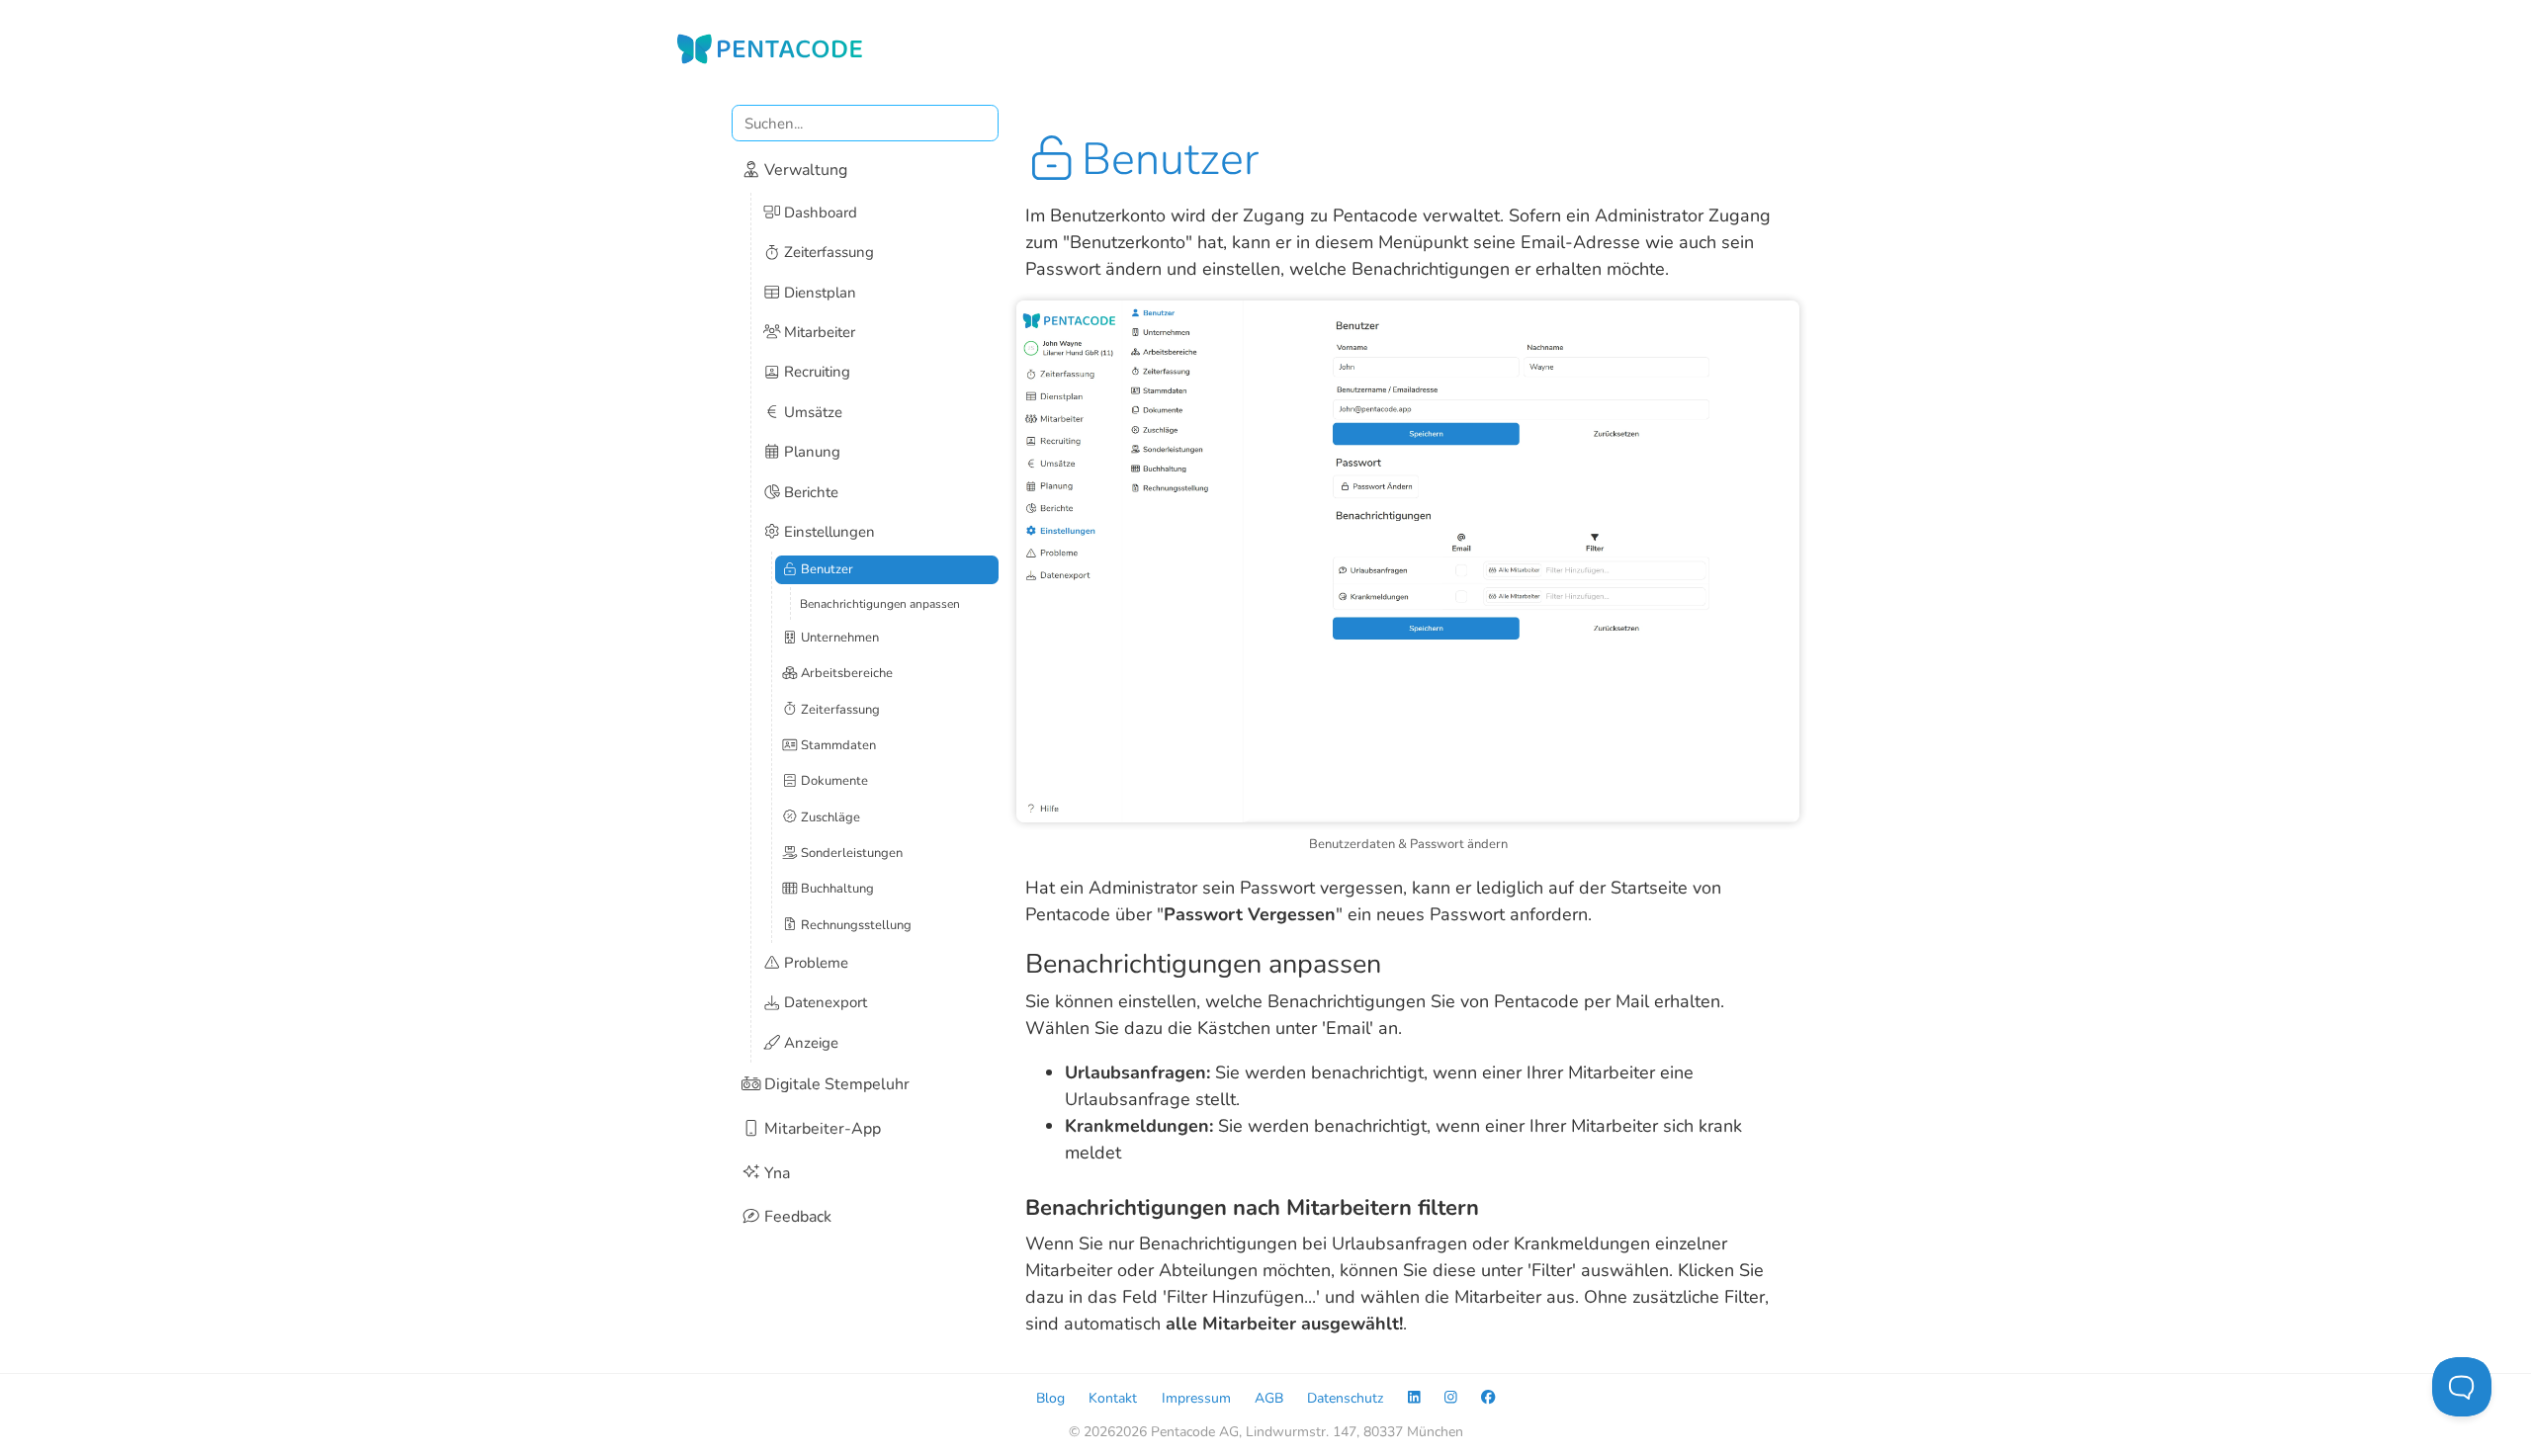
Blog (1050, 1398)
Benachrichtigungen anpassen (880, 604)
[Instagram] (1451, 1398)
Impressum (1196, 1398)
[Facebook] (1488, 1398)
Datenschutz (1345, 1398)
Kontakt (1113, 1398)
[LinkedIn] (1414, 1398)
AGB (1269, 1398)
